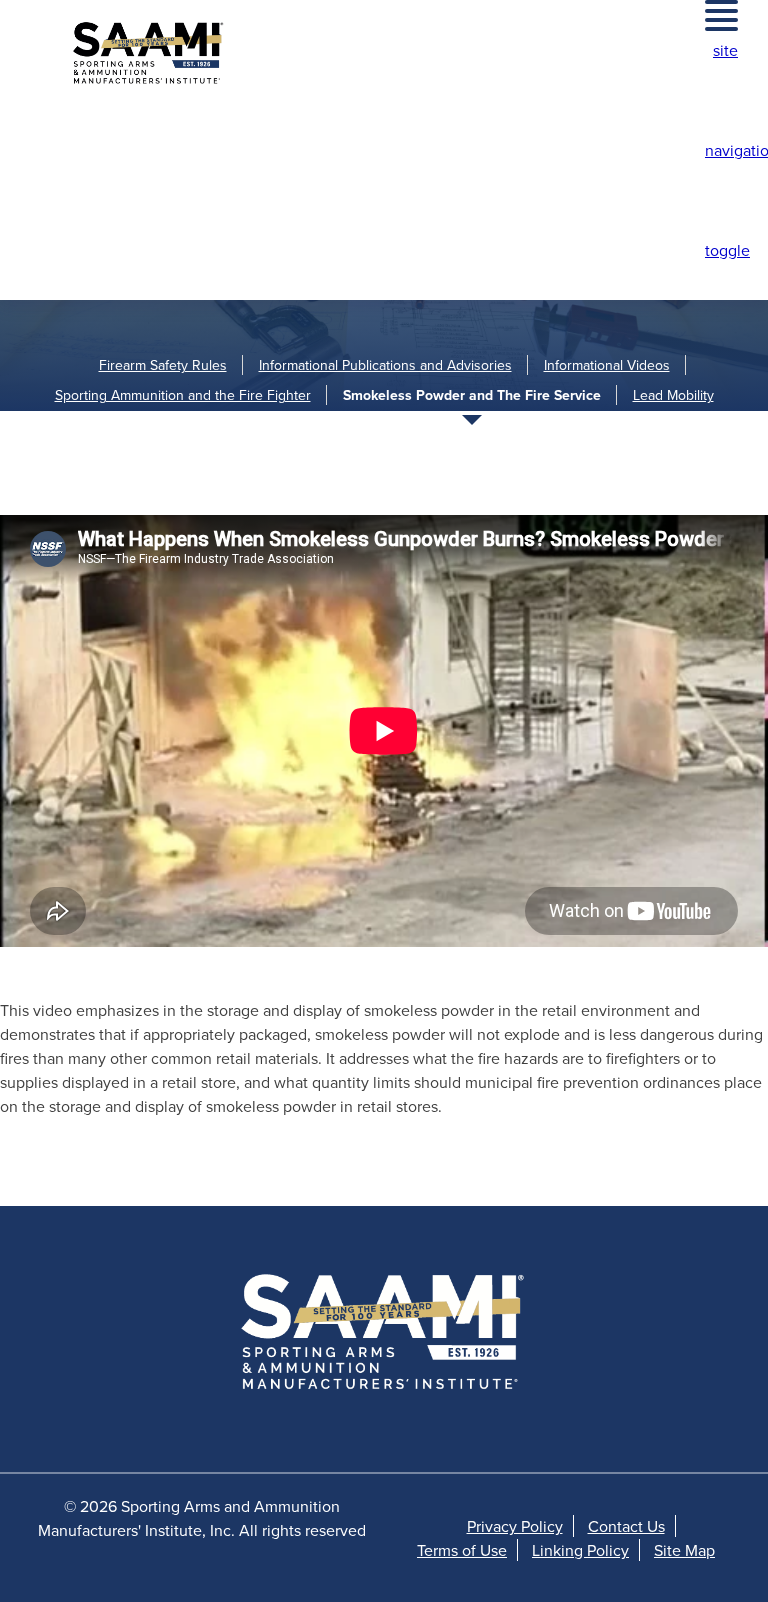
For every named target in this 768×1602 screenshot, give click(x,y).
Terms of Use (462, 1550)
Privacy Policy (515, 1526)
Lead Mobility (673, 395)
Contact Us (626, 1526)
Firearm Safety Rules (163, 365)
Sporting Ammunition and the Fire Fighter (183, 395)
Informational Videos (607, 365)
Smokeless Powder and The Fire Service (472, 395)
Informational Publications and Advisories (385, 365)
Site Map (684, 1550)
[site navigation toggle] (721, 15)
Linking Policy (580, 1550)
